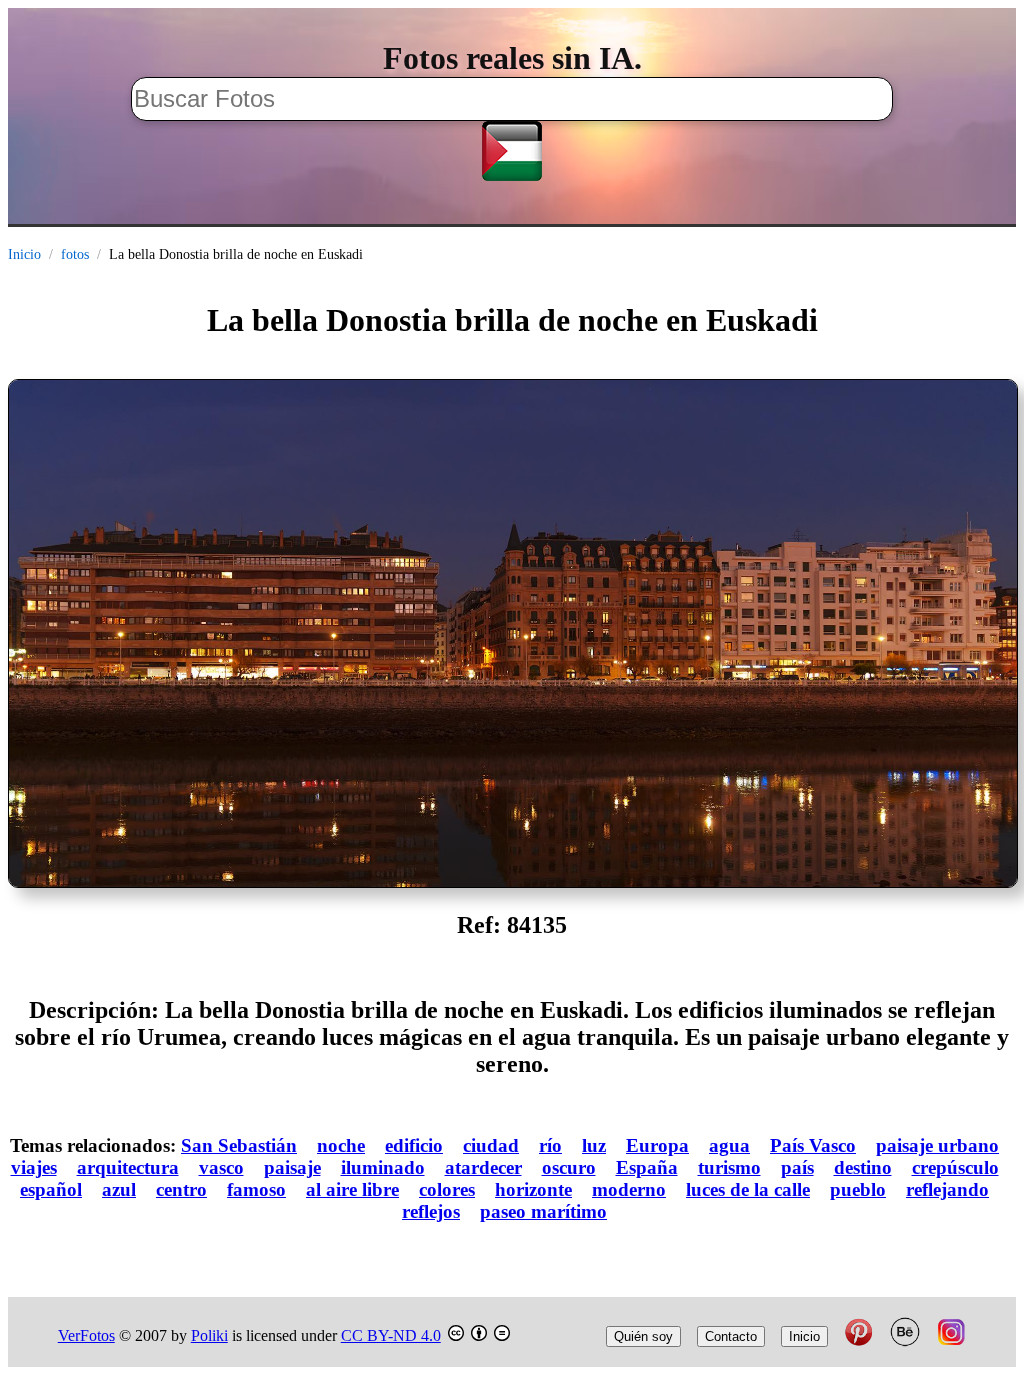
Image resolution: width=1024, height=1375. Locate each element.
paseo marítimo (543, 1211)
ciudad (491, 1145)
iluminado (383, 1167)
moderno (629, 1189)
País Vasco (813, 1145)
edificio (414, 1145)
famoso (256, 1189)
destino (863, 1167)
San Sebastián (239, 1145)
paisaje (292, 1167)
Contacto (731, 1336)
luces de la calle (748, 1189)
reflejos (431, 1211)
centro (181, 1189)
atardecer (483, 1167)
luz (594, 1145)
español (51, 1189)
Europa (657, 1145)
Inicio (24, 254)
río (550, 1145)
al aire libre (352, 1189)
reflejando (947, 1189)
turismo (729, 1167)
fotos (75, 254)
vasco (221, 1167)
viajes (34, 1167)
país (797, 1167)
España (647, 1167)
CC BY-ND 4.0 (391, 1335)
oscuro (569, 1167)
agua (729, 1145)
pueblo (858, 1189)
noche (341, 1145)
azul (119, 1189)
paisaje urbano (937, 1145)
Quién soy (643, 1336)
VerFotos (86, 1335)
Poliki (209, 1335)
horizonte (533, 1189)
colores (447, 1189)
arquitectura (128, 1167)
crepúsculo (955, 1167)
